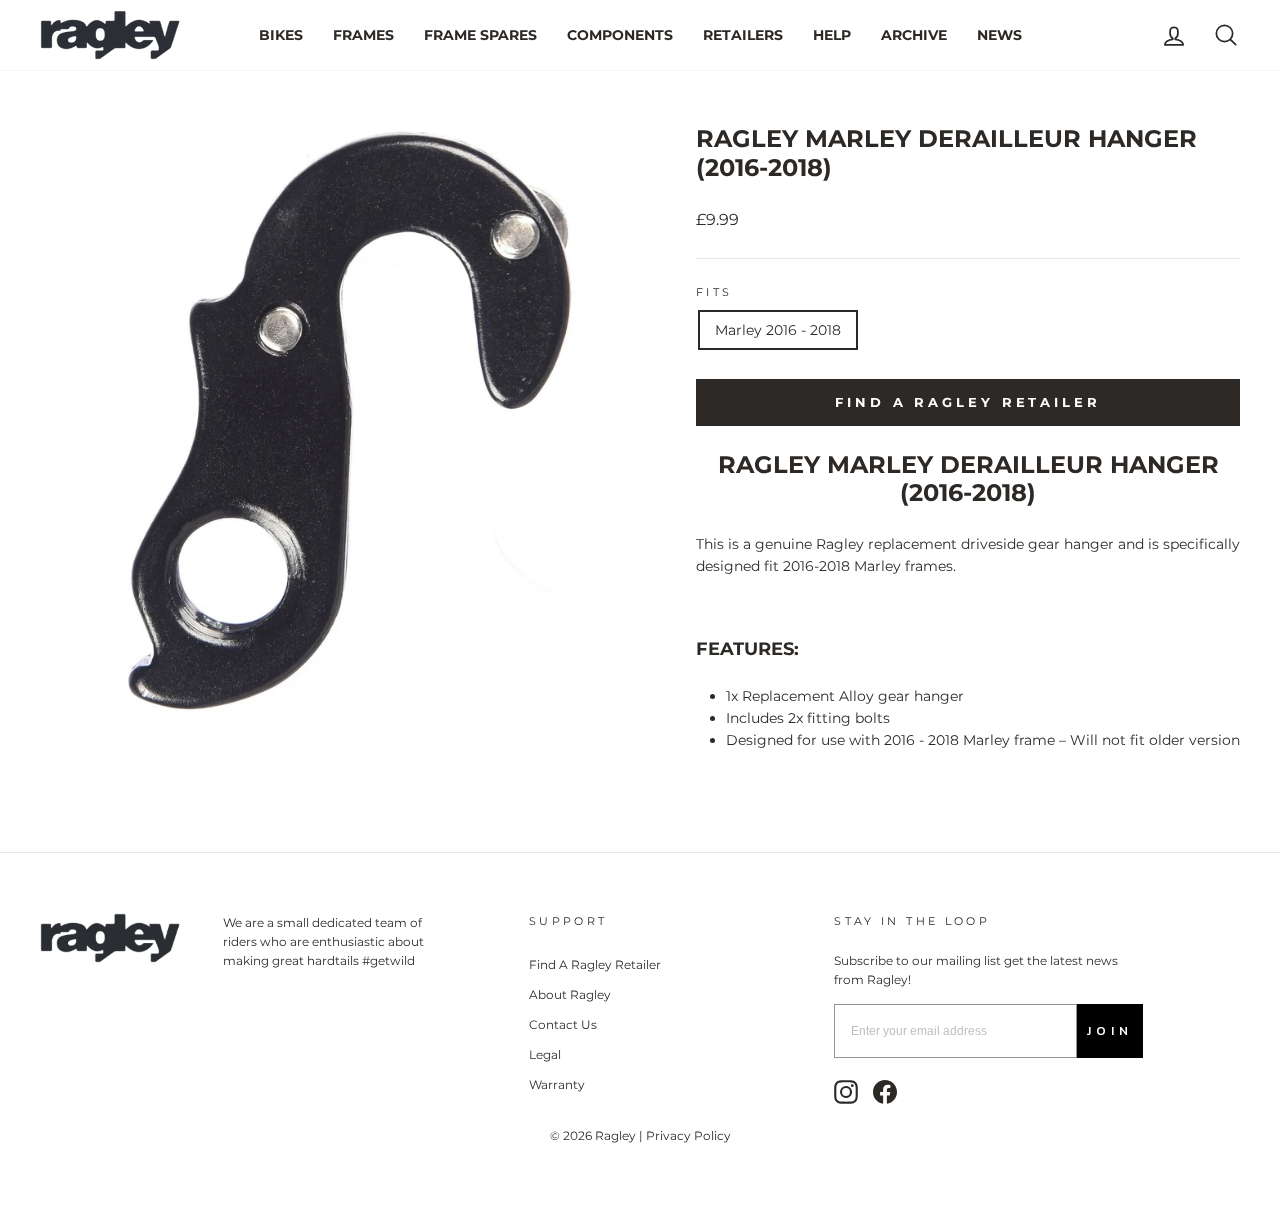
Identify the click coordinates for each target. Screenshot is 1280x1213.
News (999, 35)
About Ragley (570, 994)
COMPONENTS (620, 35)
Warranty (557, 1084)
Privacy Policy (688, 1135)
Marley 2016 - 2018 (778, 330)
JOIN (1110, 1031)
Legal (545, 1054)
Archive (914, 35)
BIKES (281, 35)
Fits (714, 292)
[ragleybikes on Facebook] (885, 1092)
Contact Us (563, 1024)
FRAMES (363, 35)
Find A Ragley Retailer (595, 964)
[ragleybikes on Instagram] (846, 1092)
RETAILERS (743, 35)
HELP (832, 35)
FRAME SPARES (480, 35)
